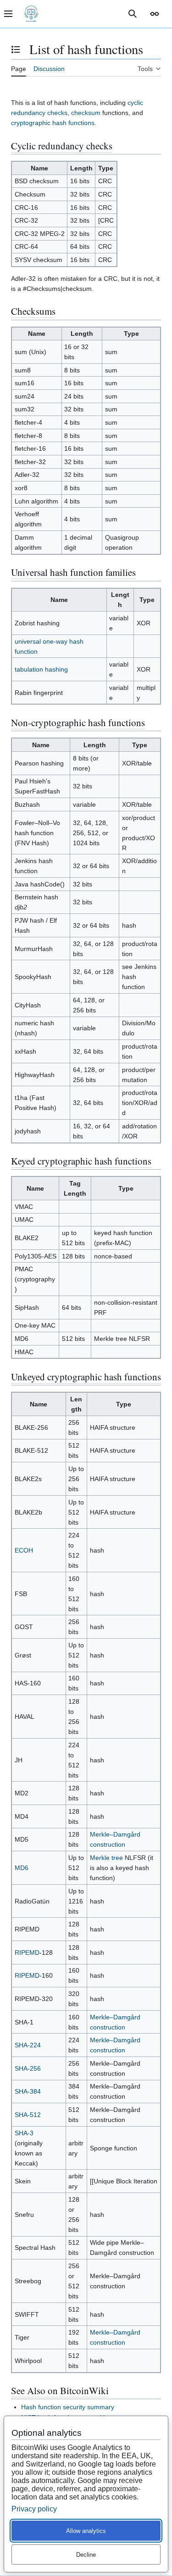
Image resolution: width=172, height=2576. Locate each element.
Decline (86, 2555)
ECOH (24, 1550)
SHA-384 (28, 2091)
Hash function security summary (68, 2407)
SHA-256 (28, 2068)
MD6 (22, 1868)
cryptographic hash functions (53, 123)
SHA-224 (28, 2045)
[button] (155, 14)
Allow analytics (86, 2531)
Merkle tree (106, 1858)
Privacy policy (34, 2509)
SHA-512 (28, 2115)
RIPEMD (27, 1953)
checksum (86, 113)
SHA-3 (24, 2133)
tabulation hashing (41, 669)
